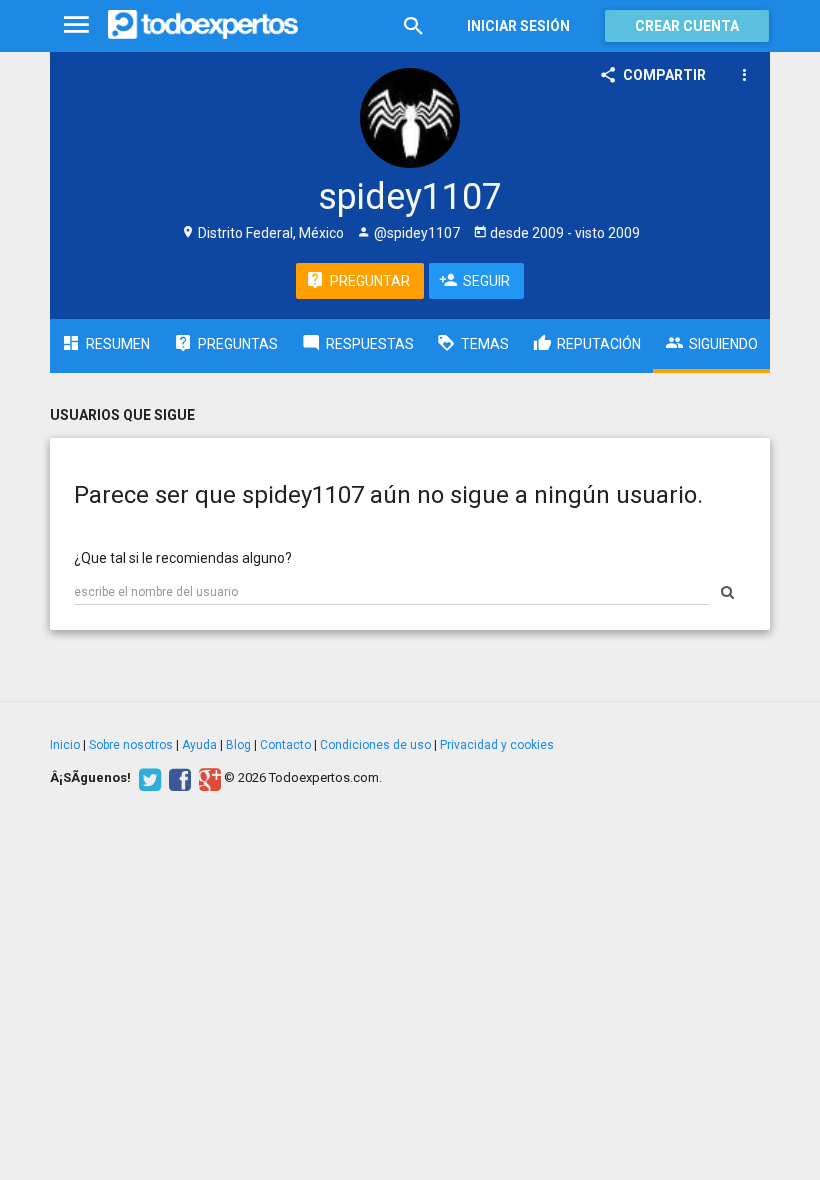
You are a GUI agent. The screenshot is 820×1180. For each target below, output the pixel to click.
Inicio (65, 745)
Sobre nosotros (131, 745)
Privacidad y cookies (497, 745)
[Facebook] (177, 778)
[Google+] (207, 778)
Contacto (285, 745)
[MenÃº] (76, 25)
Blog (238, 745)
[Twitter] (147, 778)
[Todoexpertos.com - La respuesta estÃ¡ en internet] (203, 25)
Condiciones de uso (375, 745)
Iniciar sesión (518, 26)
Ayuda (199, 745)
